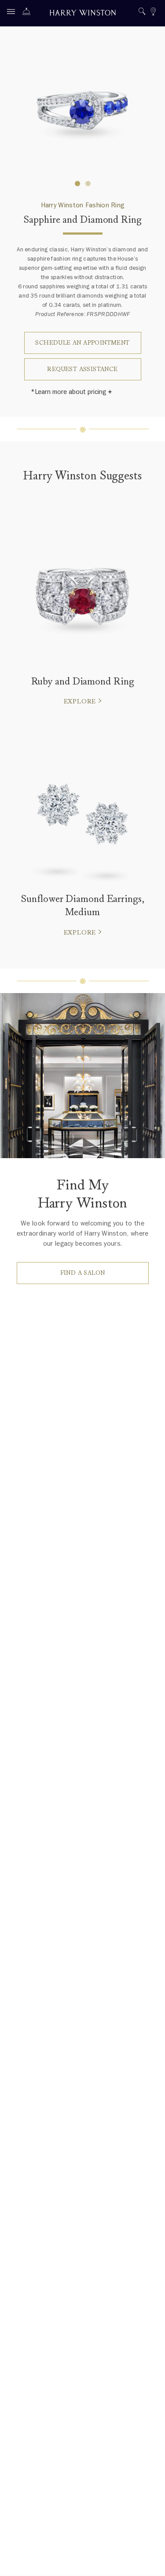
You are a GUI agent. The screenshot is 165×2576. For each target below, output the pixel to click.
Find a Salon (83, 1273)
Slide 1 (88, 184)
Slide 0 (77, 184)
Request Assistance (82, 369)
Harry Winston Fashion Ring (83, 205)
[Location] (153, 13)
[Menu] (13, 13)
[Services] (29, 13)
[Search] (142, 13)
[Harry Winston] (83, 14)
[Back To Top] (150, 2561)
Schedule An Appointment (82, 343)
